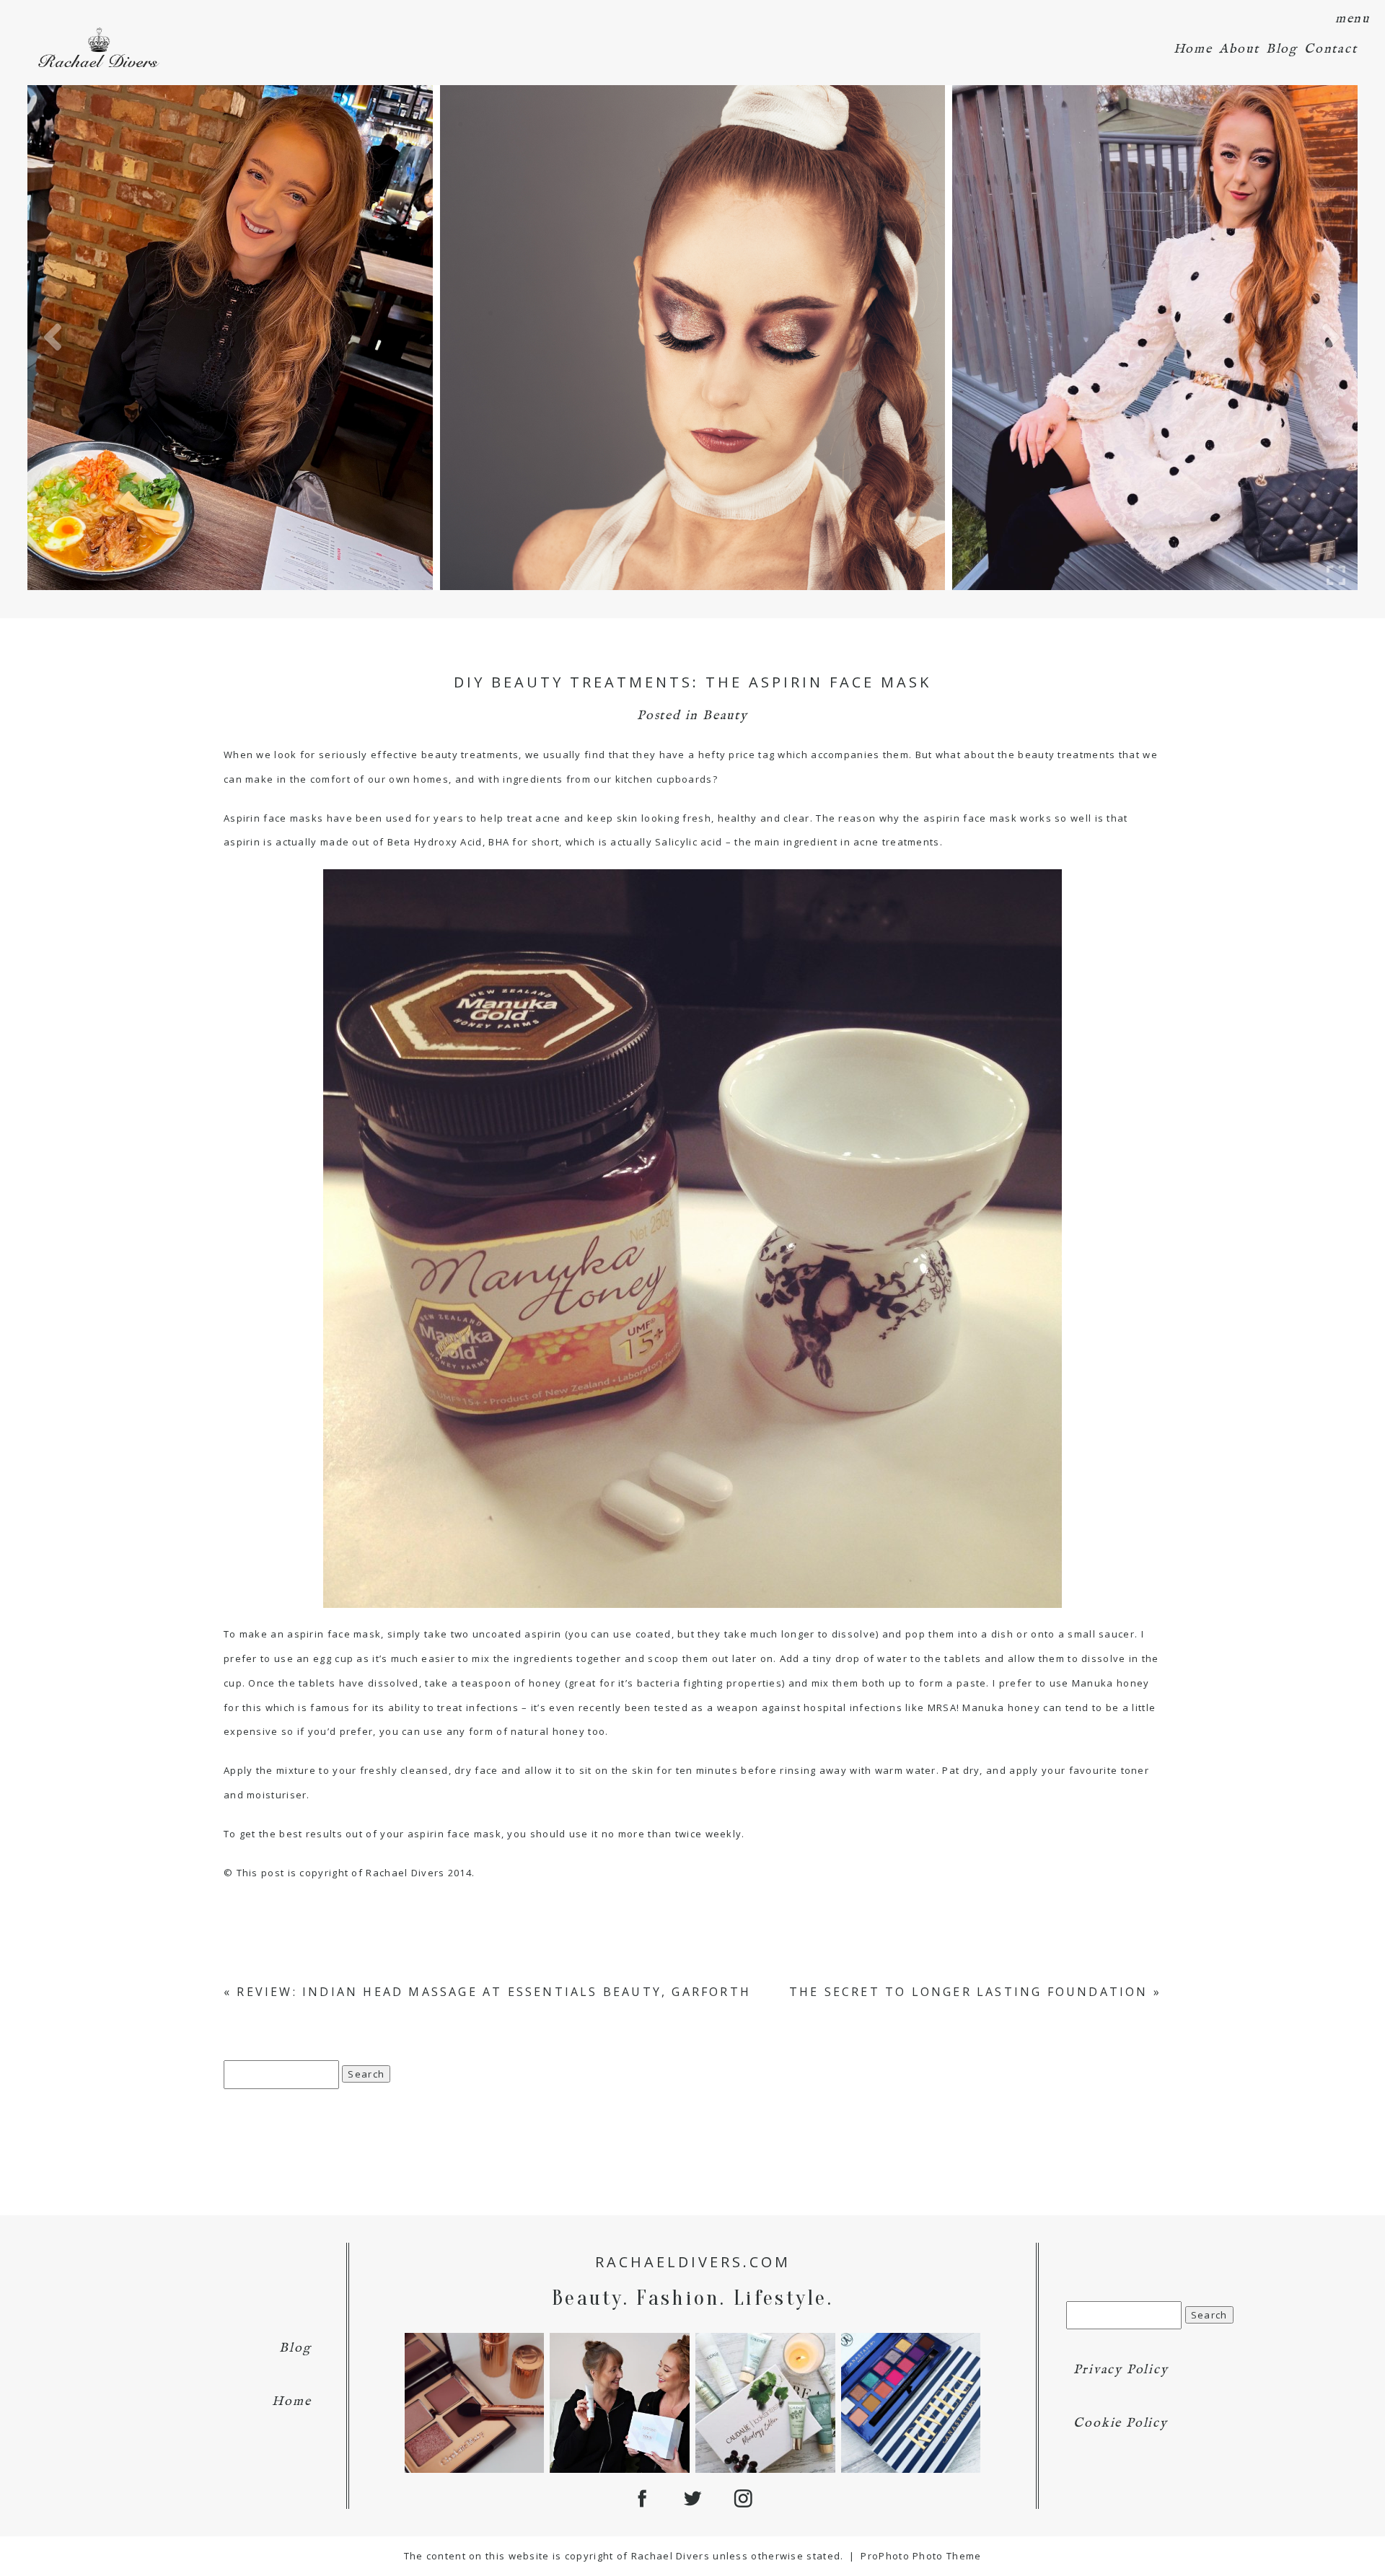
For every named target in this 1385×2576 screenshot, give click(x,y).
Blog (1282, 49)
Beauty (725, 716)
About (1239, 49)
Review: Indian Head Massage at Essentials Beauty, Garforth (494, 1992)
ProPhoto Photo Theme (921, 2556)
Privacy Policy (1121, 2370)
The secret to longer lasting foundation (969, 1992)
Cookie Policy (1120, 2423)
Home (1193, 49)
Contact (1331, 49)
